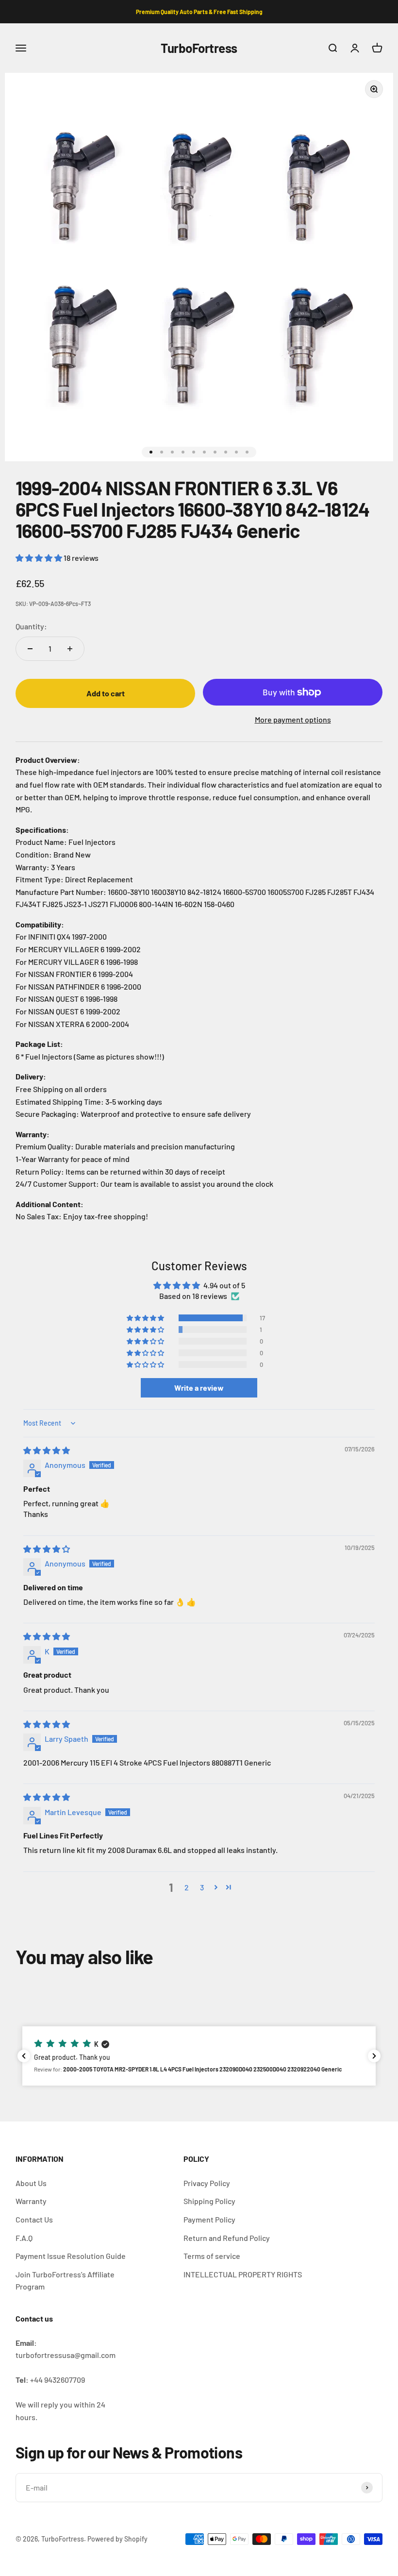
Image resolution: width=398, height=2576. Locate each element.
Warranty (31, 2201)
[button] (40, 558)
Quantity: (31, 626)
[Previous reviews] (24, 2056)
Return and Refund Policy (227, 2238)
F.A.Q (24, 2238)
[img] (47, 1450)
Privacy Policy (207, 2183)
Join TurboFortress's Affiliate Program (65, 2281)
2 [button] (187, 1887)
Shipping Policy (209, 2201)
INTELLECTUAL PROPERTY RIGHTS (243, 2274)
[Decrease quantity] (30, 649)
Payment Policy (209, 2219)
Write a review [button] (199, 1388)
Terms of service (212, 2256)
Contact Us (34, 2219)
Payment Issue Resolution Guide (71, 2256)
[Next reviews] (374, 2056)
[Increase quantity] (70, 649)
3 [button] (202, 1887)
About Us (31, 2183)
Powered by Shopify (117, 2539)
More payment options (293, 719)
